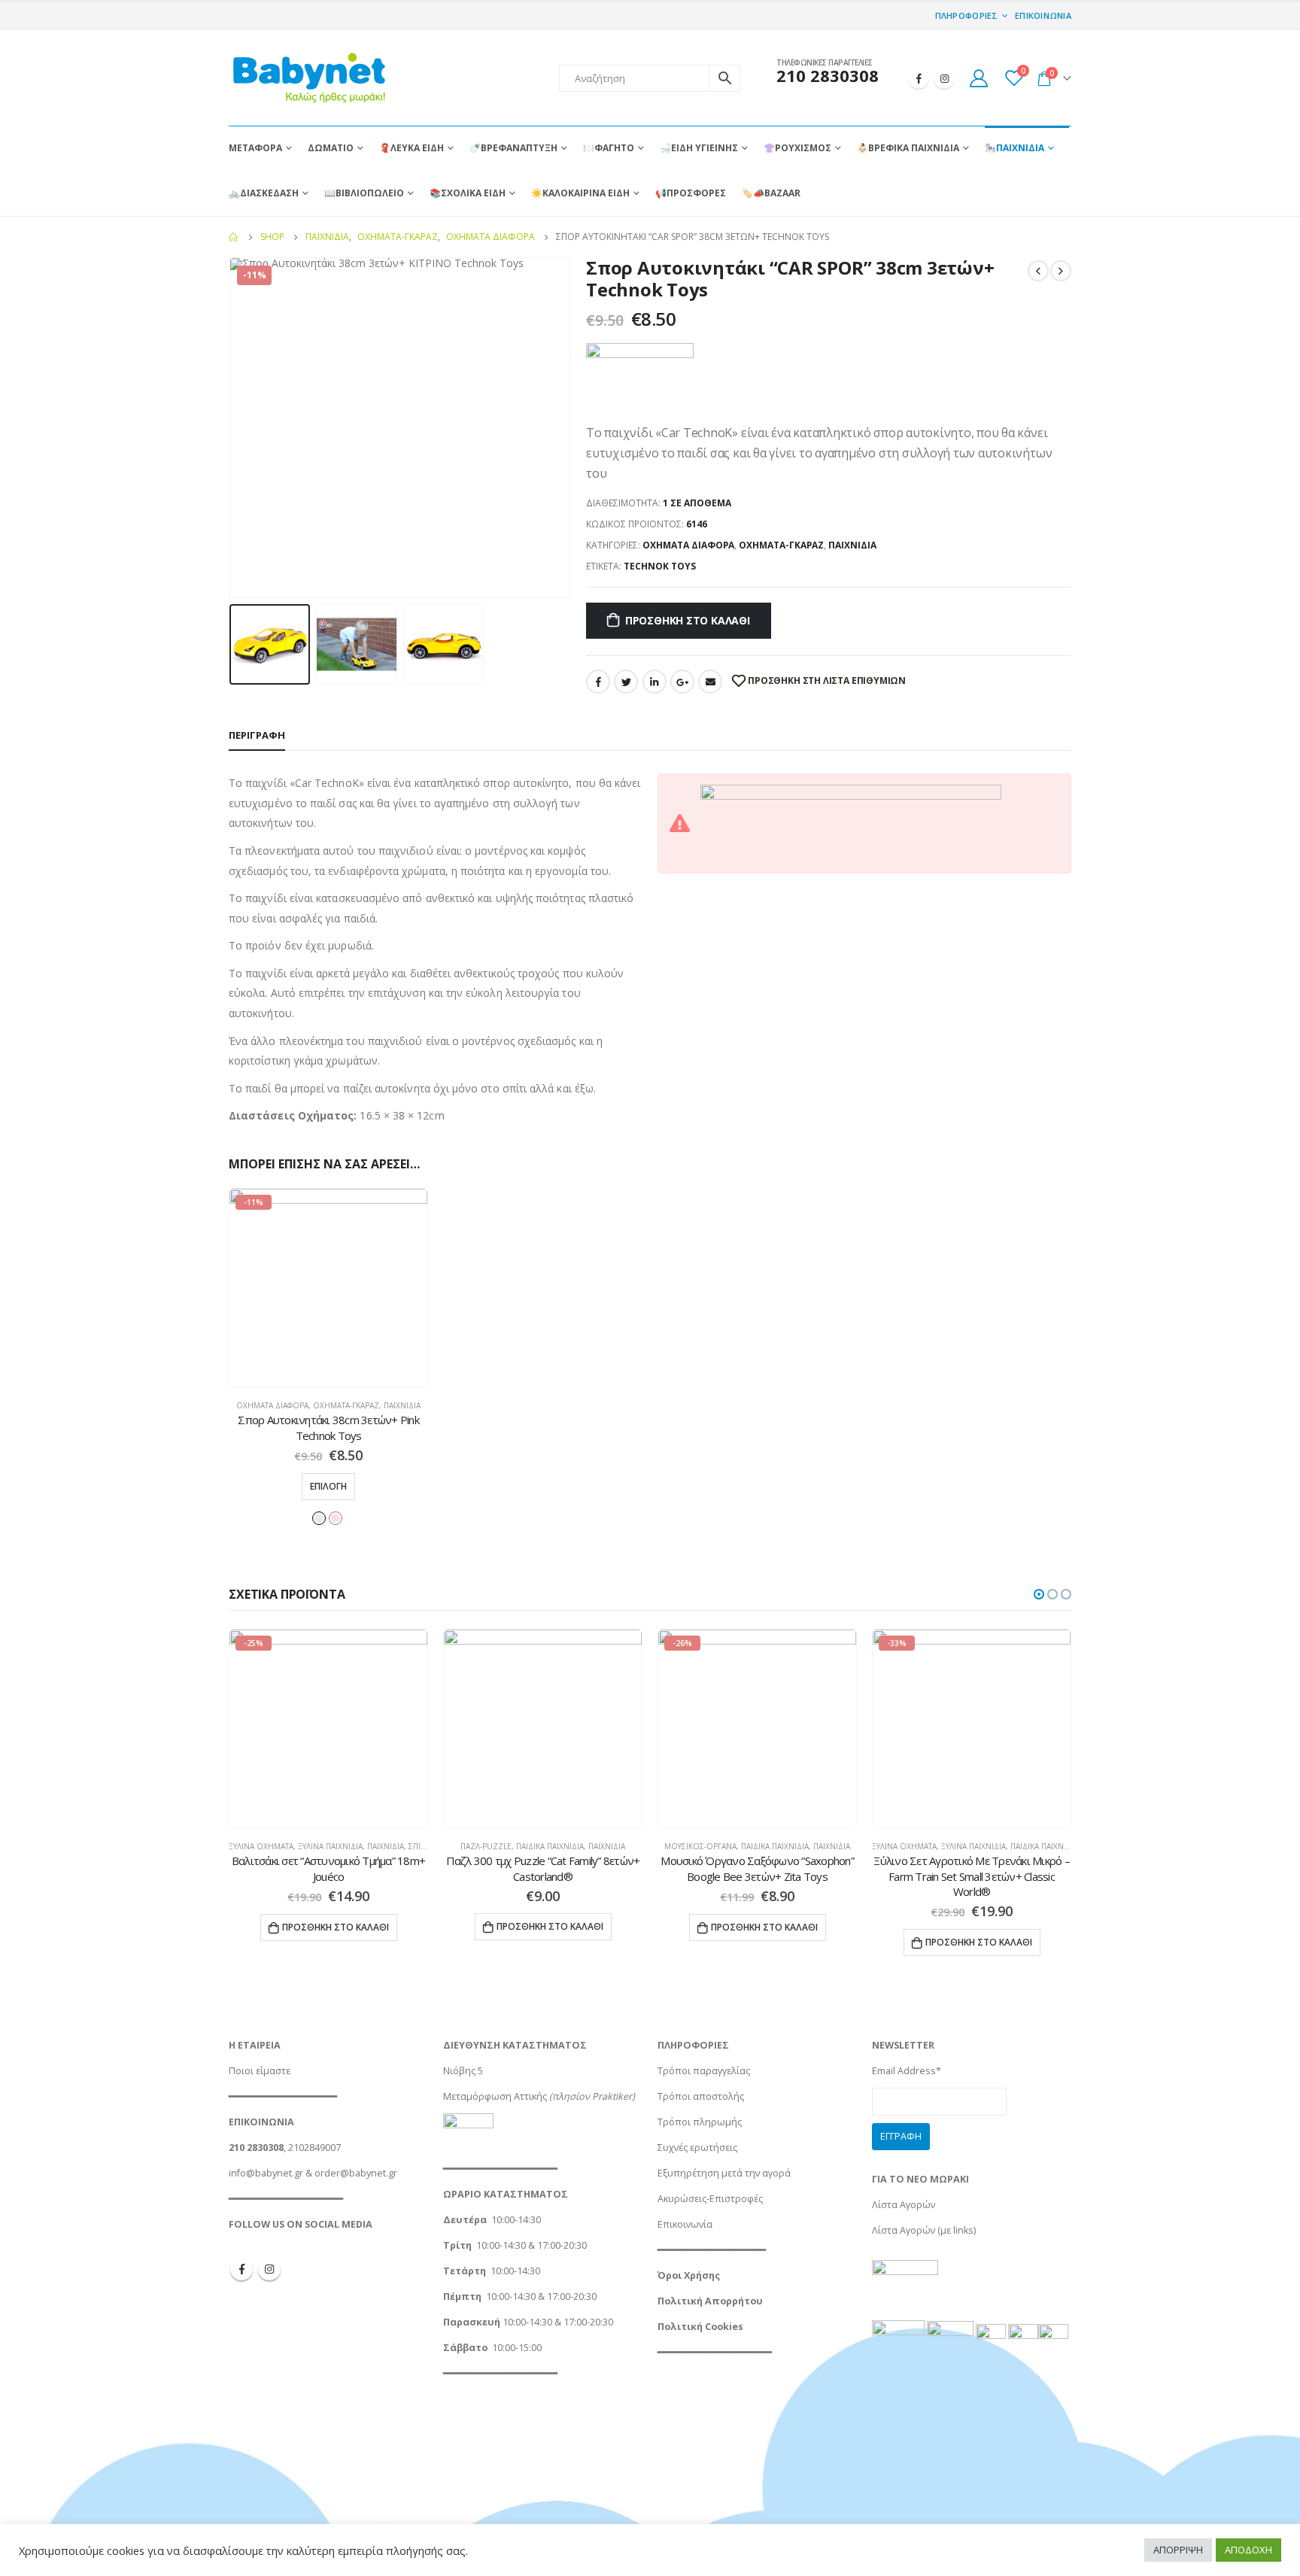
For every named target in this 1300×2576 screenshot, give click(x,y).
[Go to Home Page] (234, 237)
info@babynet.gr (266, 2173)
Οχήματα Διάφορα (688, 545)
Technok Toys (660, 566)
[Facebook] (919, 78)
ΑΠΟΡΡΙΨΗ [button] (1178, 2550)
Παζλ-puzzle (486, 1846)
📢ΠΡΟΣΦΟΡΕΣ (691, 193)
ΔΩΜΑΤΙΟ (331, 148)
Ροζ (336, 1518)
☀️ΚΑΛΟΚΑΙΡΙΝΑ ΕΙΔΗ (580, 193)
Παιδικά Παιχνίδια (550, 1846)
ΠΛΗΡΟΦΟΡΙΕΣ (967, 15)
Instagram (269, 2269)
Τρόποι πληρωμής (700, 2122)
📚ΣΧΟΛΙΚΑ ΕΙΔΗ (468, 193)
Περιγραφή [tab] (257, 735)
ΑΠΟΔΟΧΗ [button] (1248, 2550)
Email (710, 682)
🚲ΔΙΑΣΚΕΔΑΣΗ (264, 193)
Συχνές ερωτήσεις (697, 2148)
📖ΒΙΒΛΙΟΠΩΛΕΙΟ (364, 193)
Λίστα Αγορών (904, 2205)
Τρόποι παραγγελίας (704, 2071)
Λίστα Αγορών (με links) (924, 2230)
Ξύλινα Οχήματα (261, 1846)
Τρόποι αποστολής (701, 2096)
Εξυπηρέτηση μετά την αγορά (724, 2173)
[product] (543, 1728)
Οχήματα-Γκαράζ (781, 545)
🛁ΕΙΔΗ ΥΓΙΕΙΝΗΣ (699, 148)
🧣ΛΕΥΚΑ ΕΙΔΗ (412, 148)
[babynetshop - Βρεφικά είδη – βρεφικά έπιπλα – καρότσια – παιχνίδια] (308, 78)
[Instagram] (944, 78)
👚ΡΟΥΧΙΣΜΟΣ (797, 148)
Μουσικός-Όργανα (700, 1846)
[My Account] (978, 78)
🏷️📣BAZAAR (771, 193)
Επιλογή (328, 1486)
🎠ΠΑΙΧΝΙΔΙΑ (1014, 148)
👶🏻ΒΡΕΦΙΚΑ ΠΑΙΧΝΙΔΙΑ (908, 148)
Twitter (626, 682)
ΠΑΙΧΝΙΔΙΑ (852, 545)
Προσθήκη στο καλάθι (688, 620)
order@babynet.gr (356, 2173)
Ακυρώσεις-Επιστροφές (710, 2199)
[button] (1039, 1594)
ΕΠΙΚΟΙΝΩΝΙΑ (1043, 15)
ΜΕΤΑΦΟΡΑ (255, 148)
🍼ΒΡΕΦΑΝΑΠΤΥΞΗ (513, 148)
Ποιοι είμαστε (260, 2071)
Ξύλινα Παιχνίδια (330, 1846)
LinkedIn (655, 682)
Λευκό (319, 1518)
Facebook (598, 682)
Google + (682, 682)
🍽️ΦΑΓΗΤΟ (609, 148)
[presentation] (232, 428)
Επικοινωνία (685, 2224)
